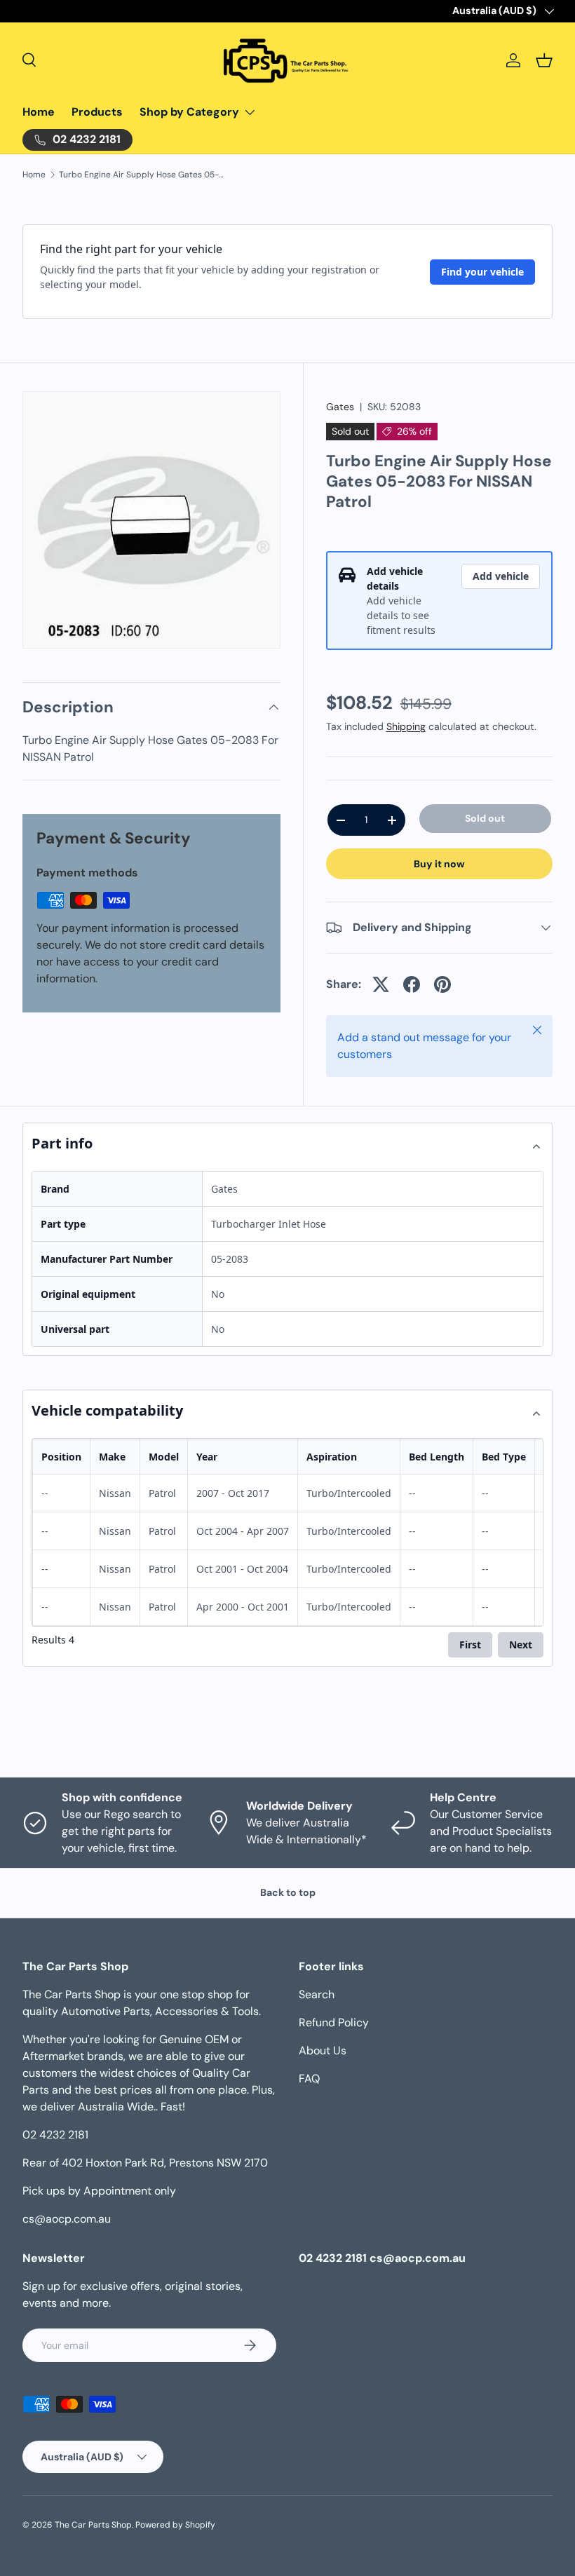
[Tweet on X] (381, 984)
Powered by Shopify (175, 2525)
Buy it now (439, 864)
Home (39, 112)
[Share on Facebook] (412, 984)
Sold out (485, 818)
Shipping (406, 726)
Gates (340, 407)
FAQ (309, 2079)
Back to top (288, 1892)
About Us (323, 2050)
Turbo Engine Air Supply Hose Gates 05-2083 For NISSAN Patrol (143, 175)
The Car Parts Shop (93, 2525)
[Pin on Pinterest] (442, 984)
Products (97, 112)
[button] (544, 60)
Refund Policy (334, 2022)
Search (317, 1994)
